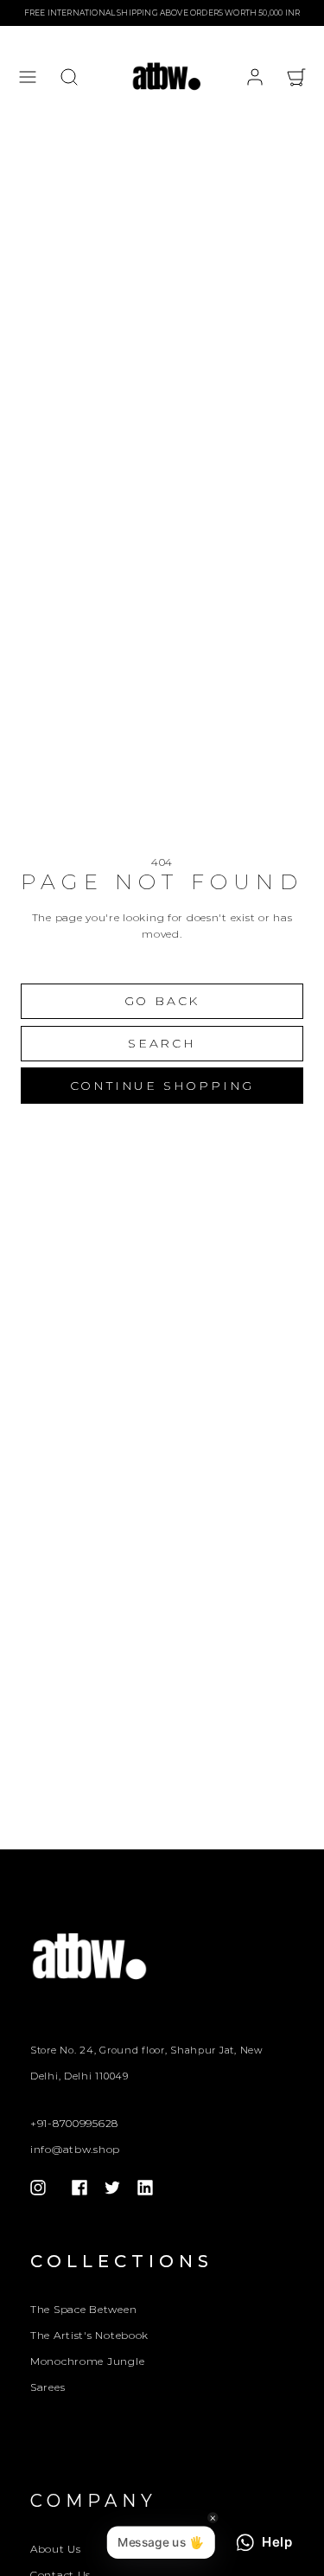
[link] (255, 77)
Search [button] (162, 1043)
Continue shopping (162, 1086)
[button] (28, 77)
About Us (56, 2549)
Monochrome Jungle (87, 2361)
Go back (162, 1001)
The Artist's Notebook (89, 2335)
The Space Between (83, 2309)
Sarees (48, 2387)
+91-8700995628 (74, 2123)
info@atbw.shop (75, 2149)
